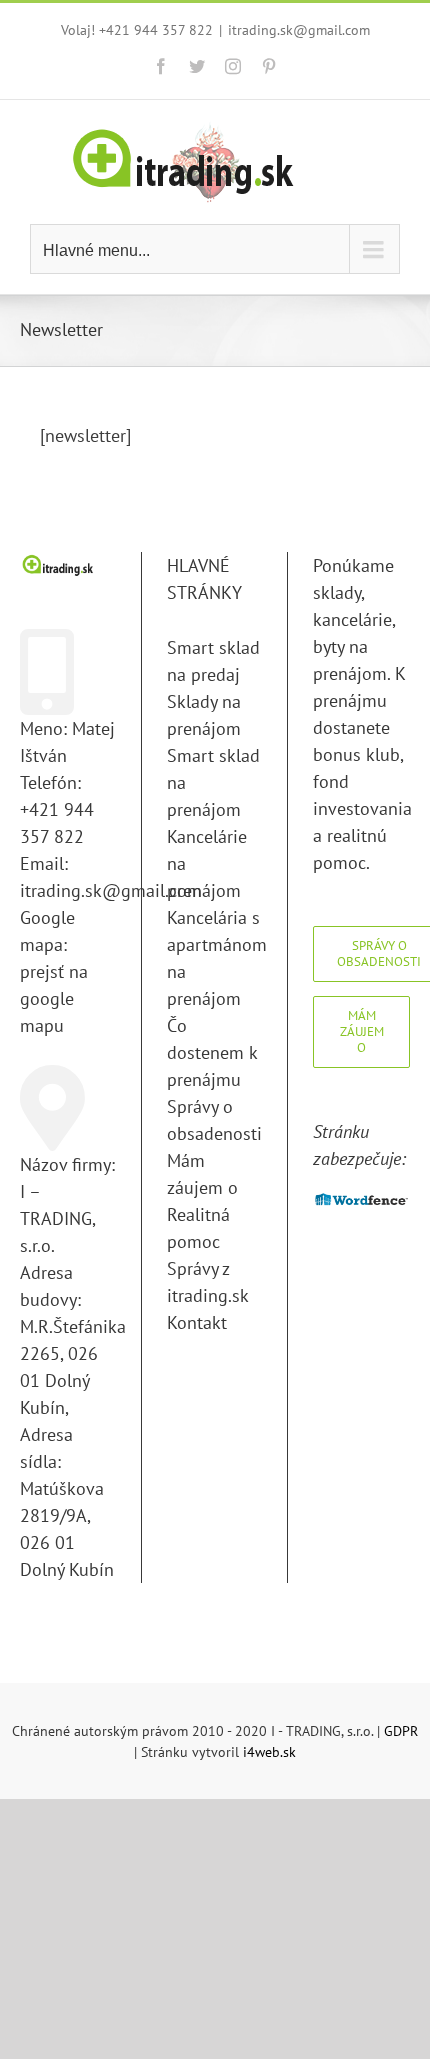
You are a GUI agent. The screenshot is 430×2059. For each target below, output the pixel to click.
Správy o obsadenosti (214, 1120)
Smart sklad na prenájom (213, 782)
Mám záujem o (202, 1174)
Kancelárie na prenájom (207, 863)
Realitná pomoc (198, 1228)
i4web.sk (269, 1752)
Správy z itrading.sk (208, 1282)
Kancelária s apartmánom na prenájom (215, 958)
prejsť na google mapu (54, 998)
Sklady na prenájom (204, 715)
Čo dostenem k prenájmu (212, 1052)
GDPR (401, 1731)
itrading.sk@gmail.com (299, 30)
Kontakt (197, 1322)
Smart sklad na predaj (213, 661)
